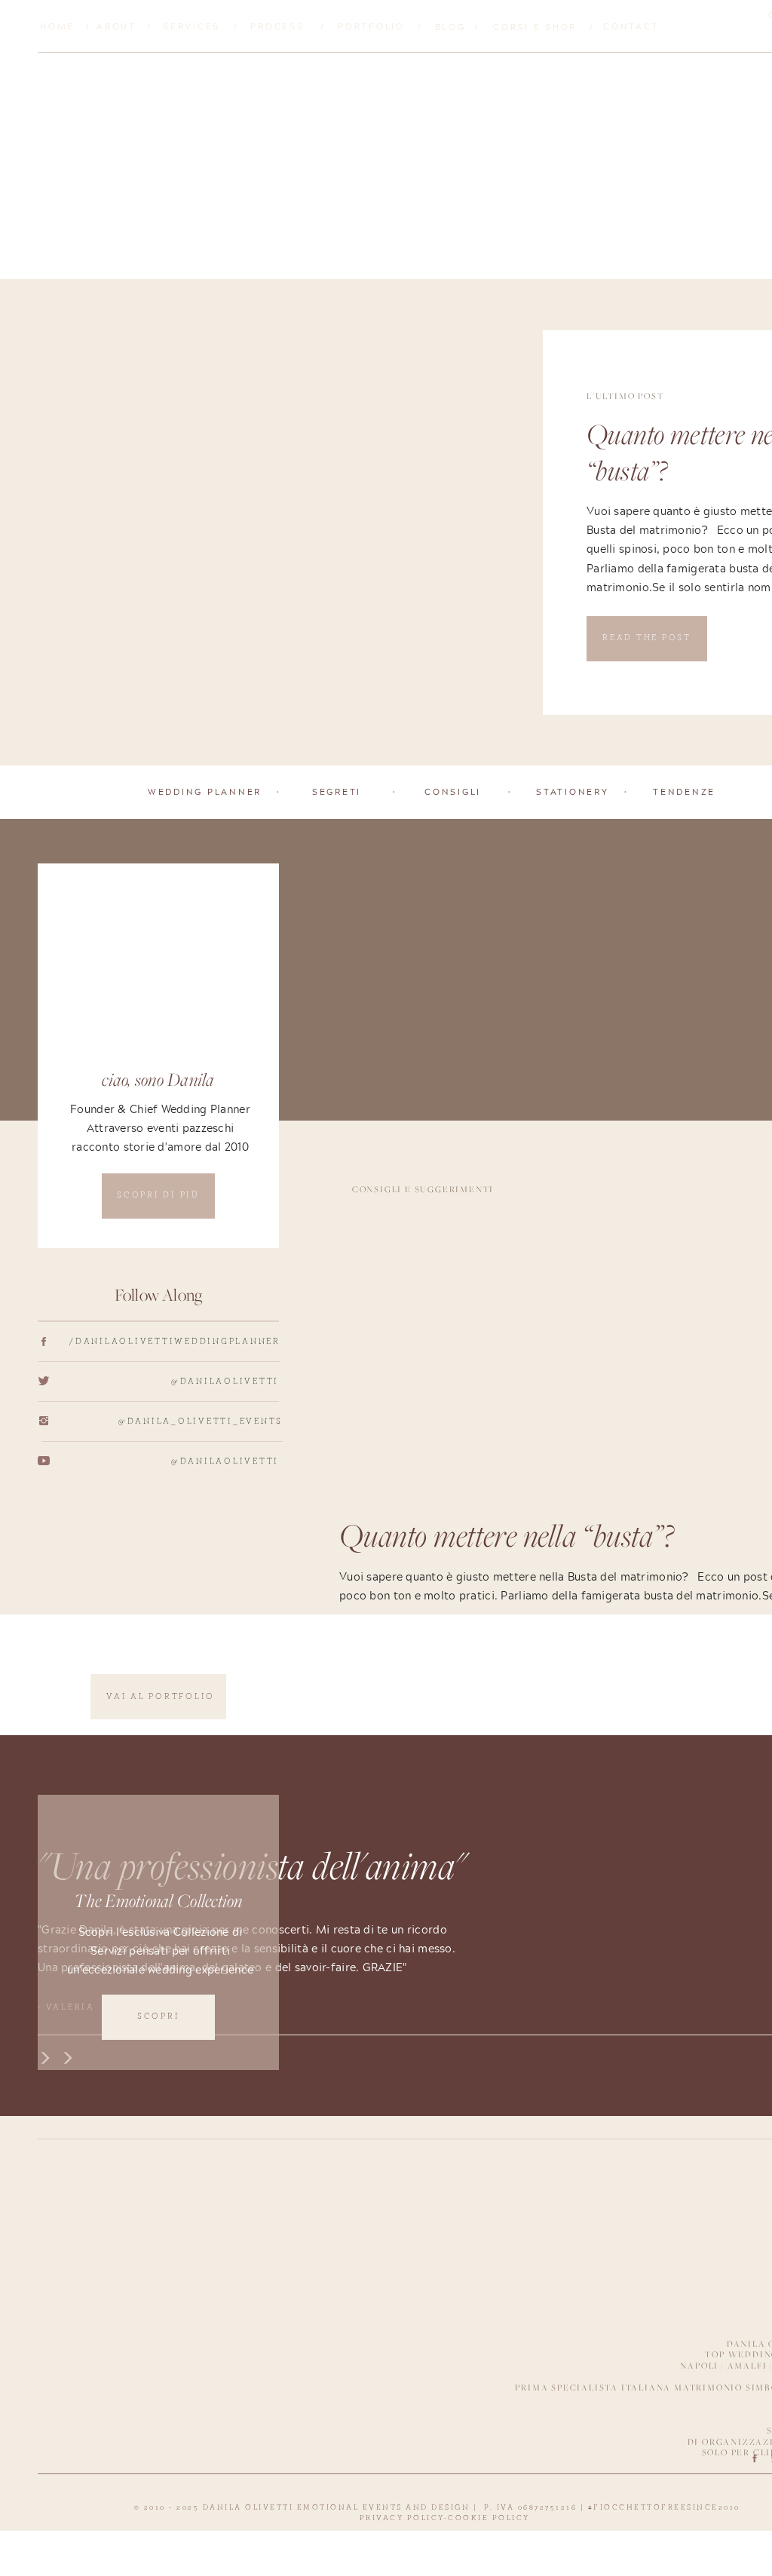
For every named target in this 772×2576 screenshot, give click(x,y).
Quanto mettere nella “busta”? (506, 1539)
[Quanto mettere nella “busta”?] (285, 523)
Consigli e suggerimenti (423, 1189)
